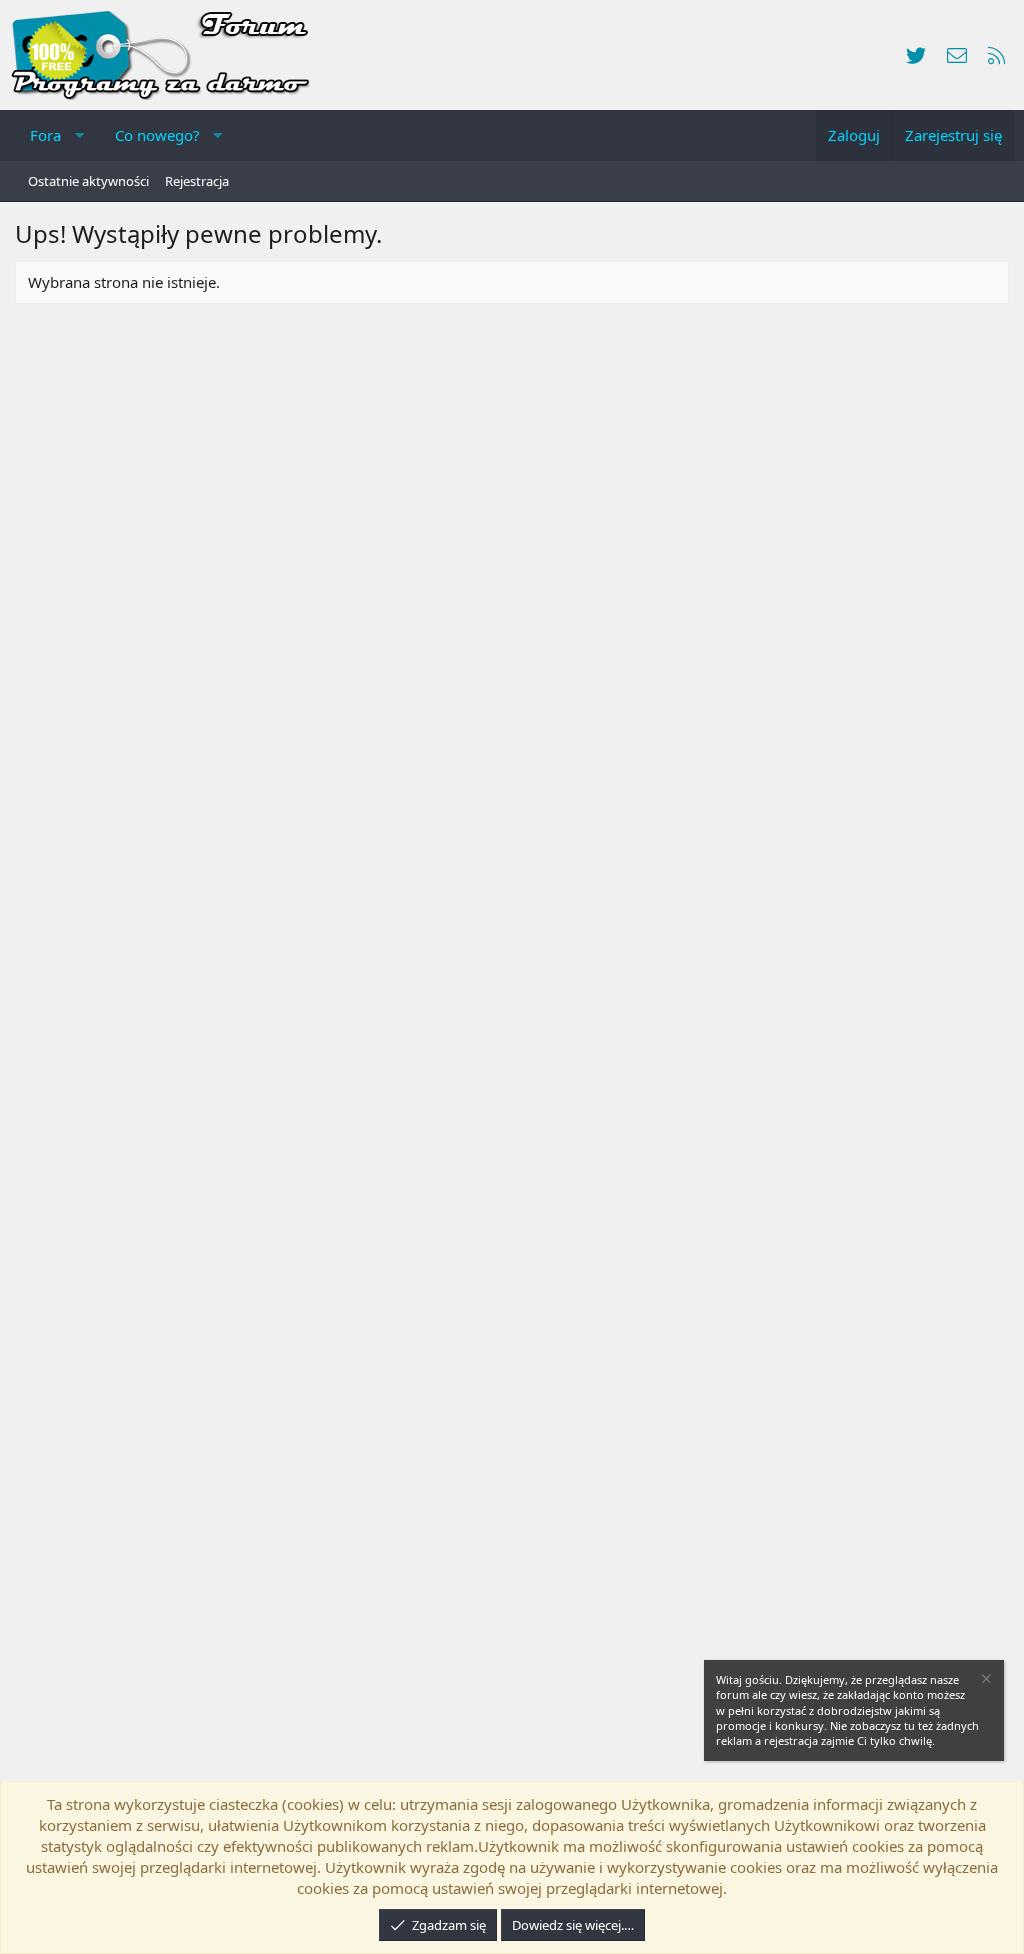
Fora (45, 135)
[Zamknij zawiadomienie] (985, 1681)
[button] (79, 135)
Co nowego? (157, 135)
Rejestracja (197, 181)
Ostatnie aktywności (88, 181)
